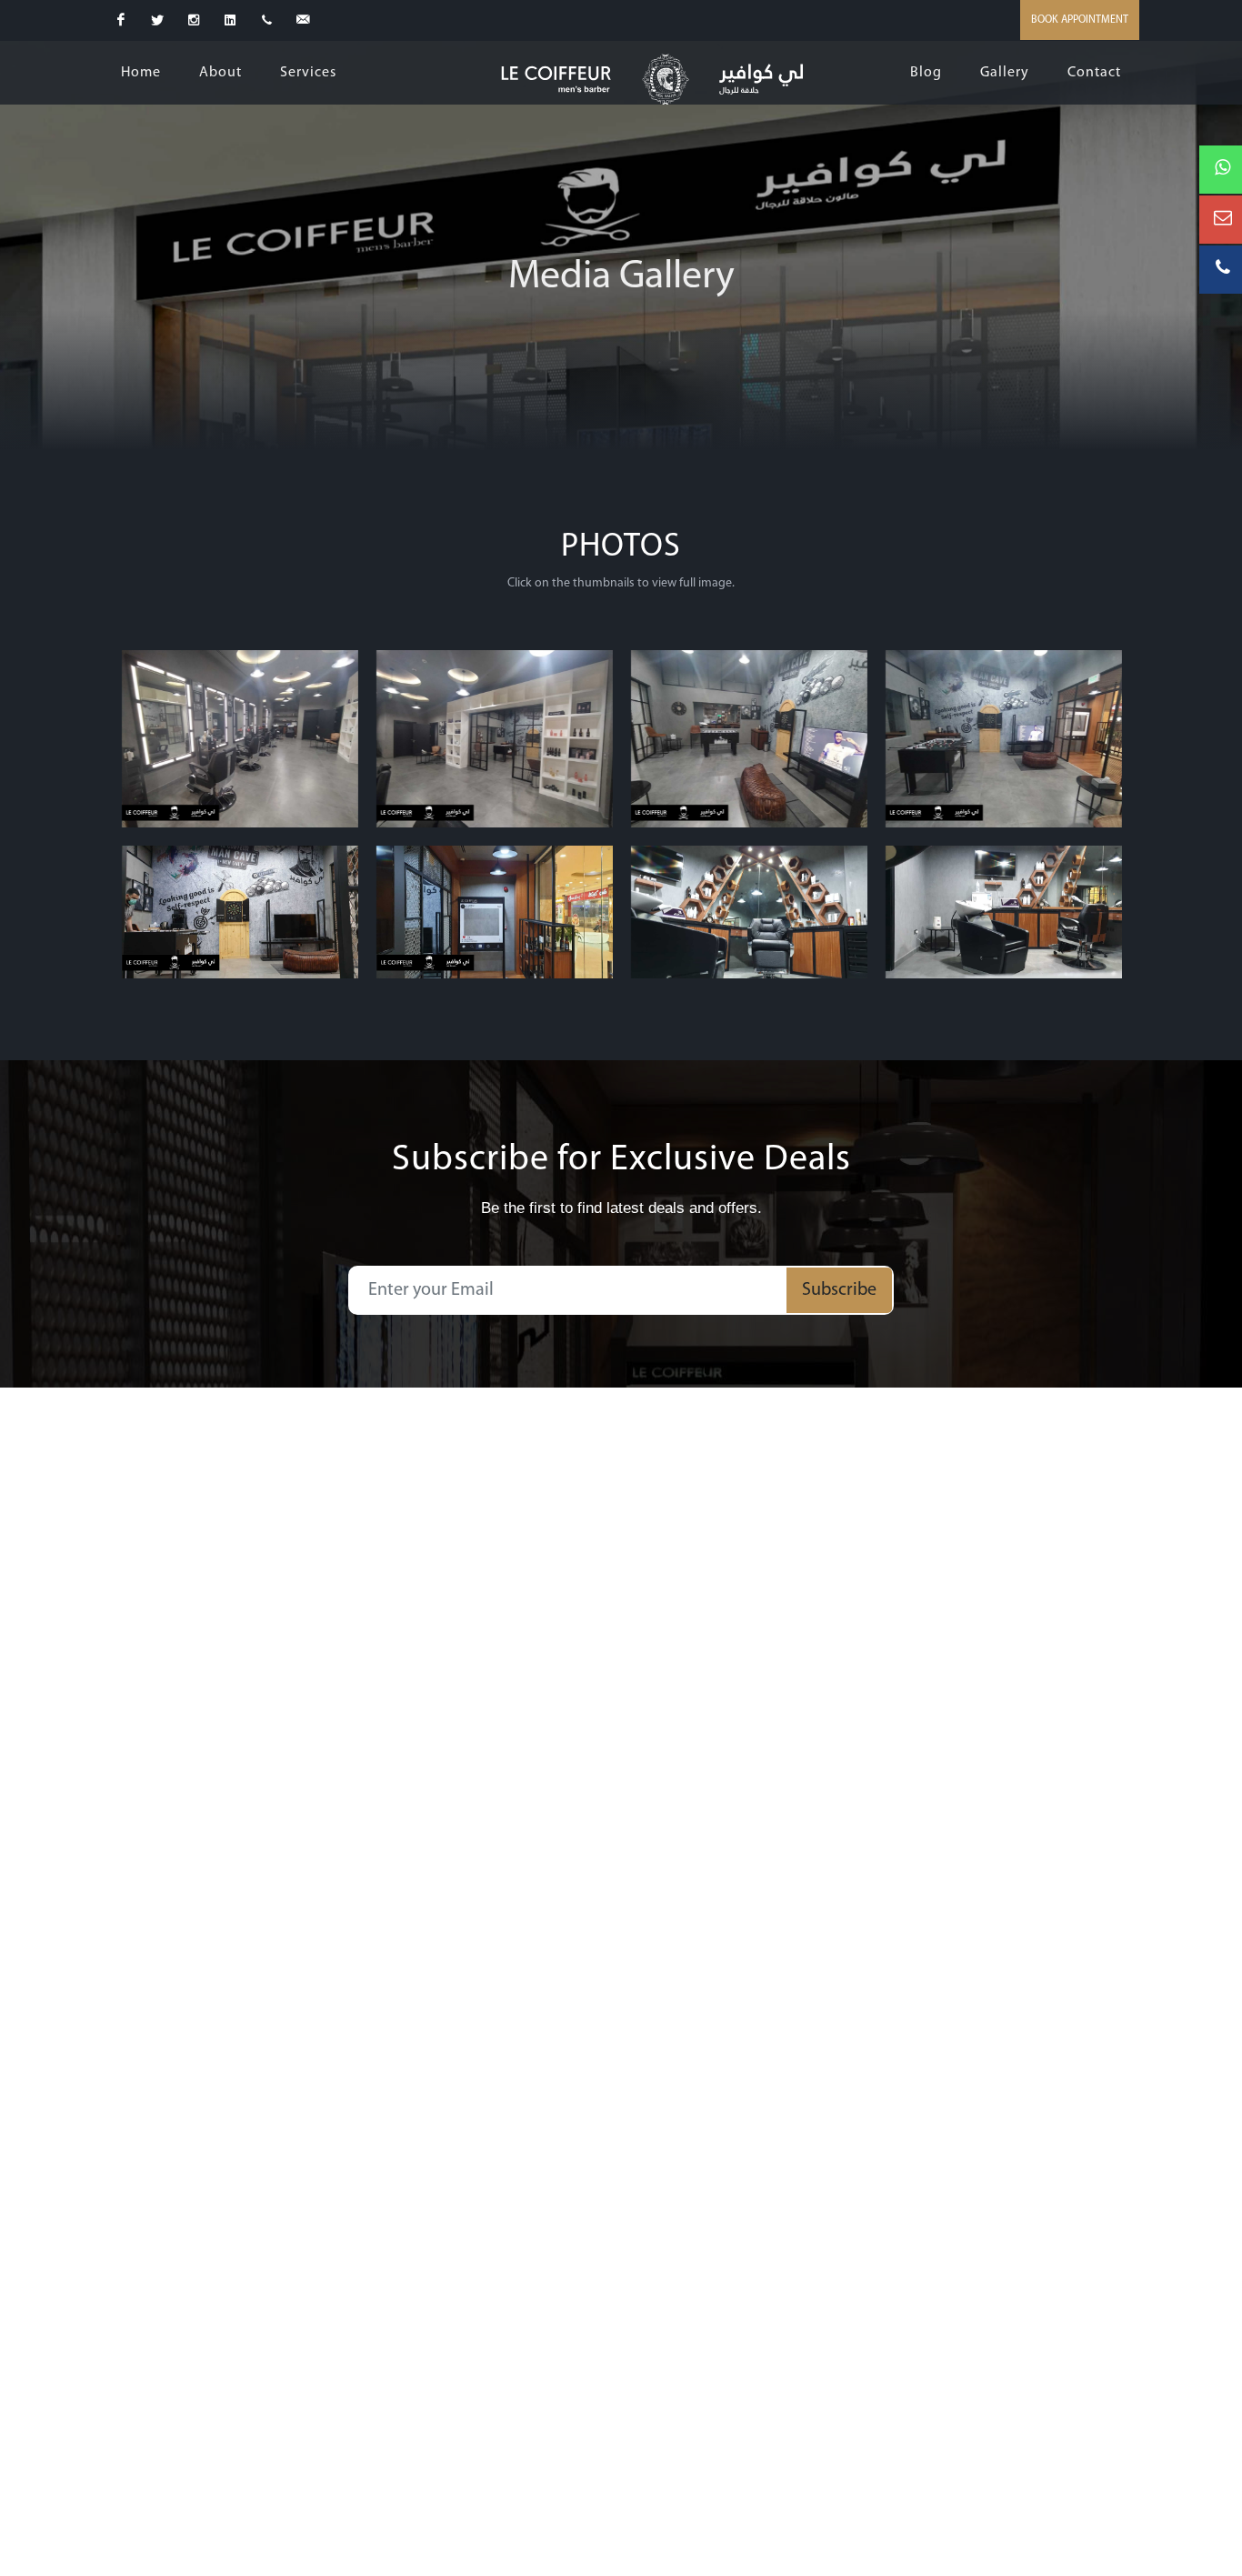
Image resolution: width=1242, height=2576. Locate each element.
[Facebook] (121, 20)
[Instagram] (194, 20)
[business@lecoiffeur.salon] (303, 20)
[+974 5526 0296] (266, 20)
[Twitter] (157, 20)
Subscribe (839, 1290)
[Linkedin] (230, 20)
